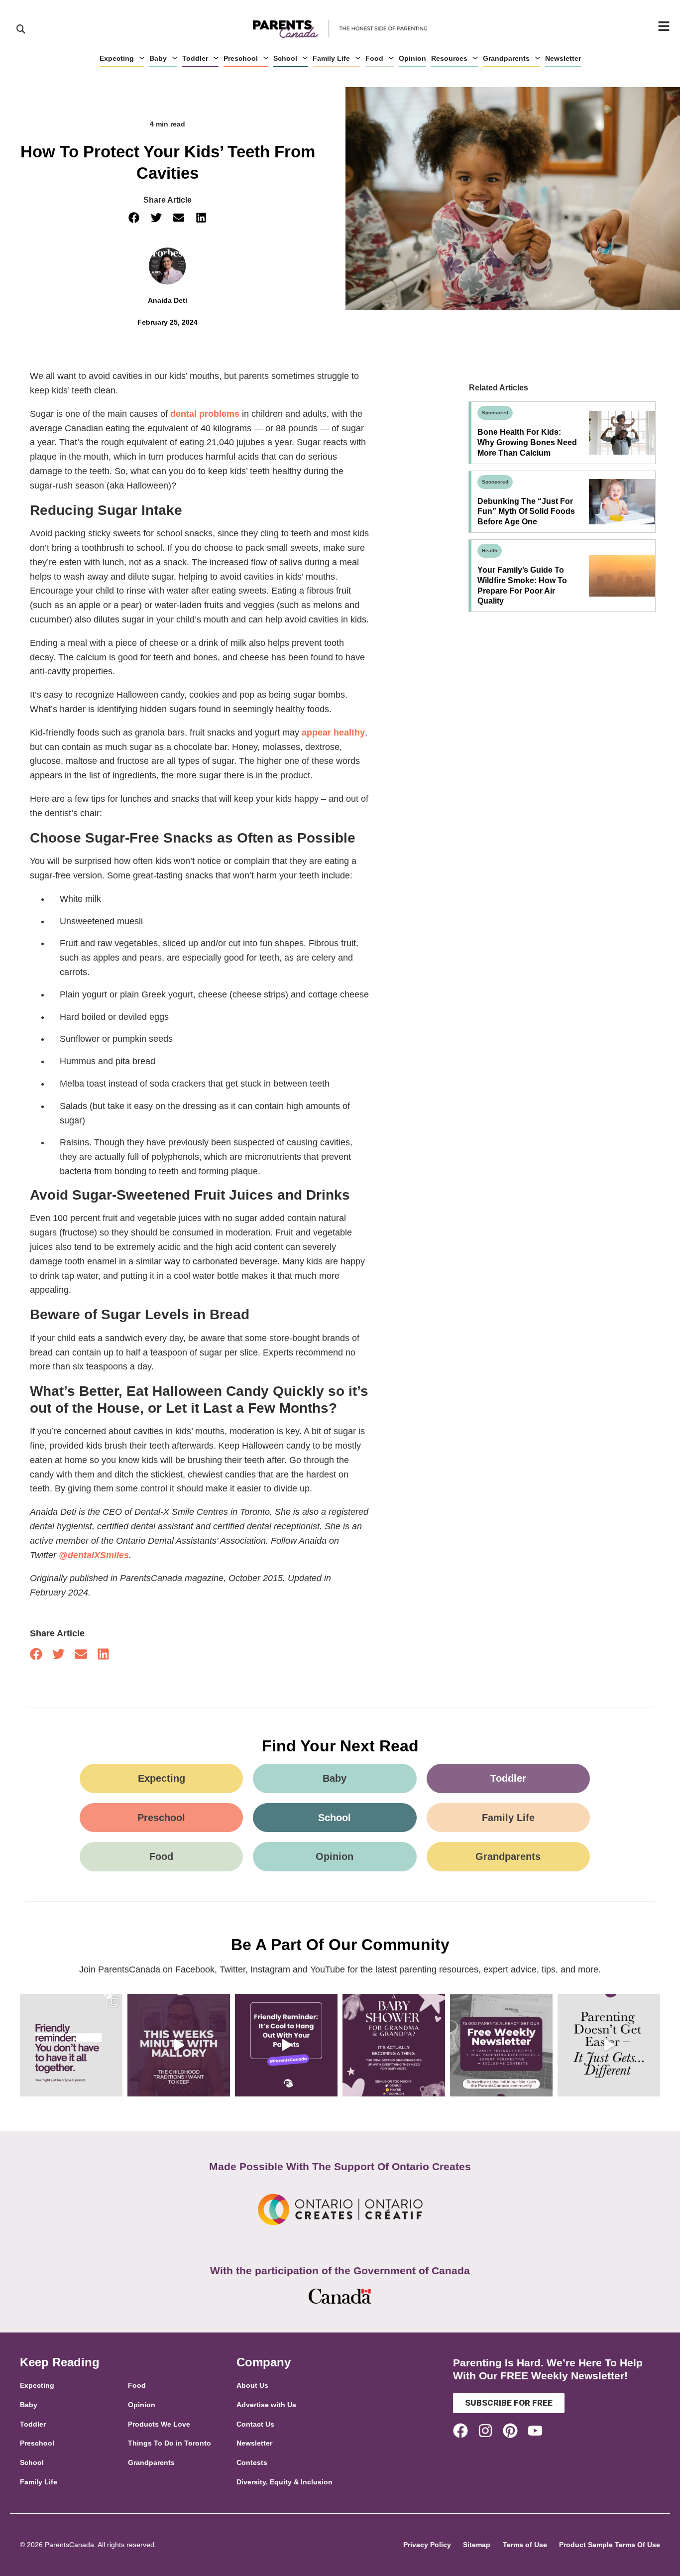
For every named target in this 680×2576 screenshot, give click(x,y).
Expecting (117, 58)
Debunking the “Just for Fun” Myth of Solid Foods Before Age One (526, 512)
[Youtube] (535, 2431)
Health (490, 551)
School (285, 58)
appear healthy (333, 733)
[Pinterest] (510, 2431)
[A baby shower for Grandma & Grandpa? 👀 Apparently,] (394, 2045)
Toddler (195, 58)
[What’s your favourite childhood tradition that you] (179, 2045)
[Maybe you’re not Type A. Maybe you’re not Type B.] (71, 2045)
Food (374, 58)
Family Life (331, 58)
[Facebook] (460, 2431)
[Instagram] (485, 2431)
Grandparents (506, 58)
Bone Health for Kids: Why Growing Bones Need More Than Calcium (527, 442)
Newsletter (563, 58)
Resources (449, 58)
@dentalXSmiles (94, 1555)
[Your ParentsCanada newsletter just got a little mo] (501, 2045)
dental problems (205, 414)
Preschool (241, 58)
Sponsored (495, 413)
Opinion (412, 58)
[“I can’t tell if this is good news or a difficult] (609, 2045)
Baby (158, 58)
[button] (134, 218)
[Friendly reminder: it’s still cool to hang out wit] (286, 2045)
